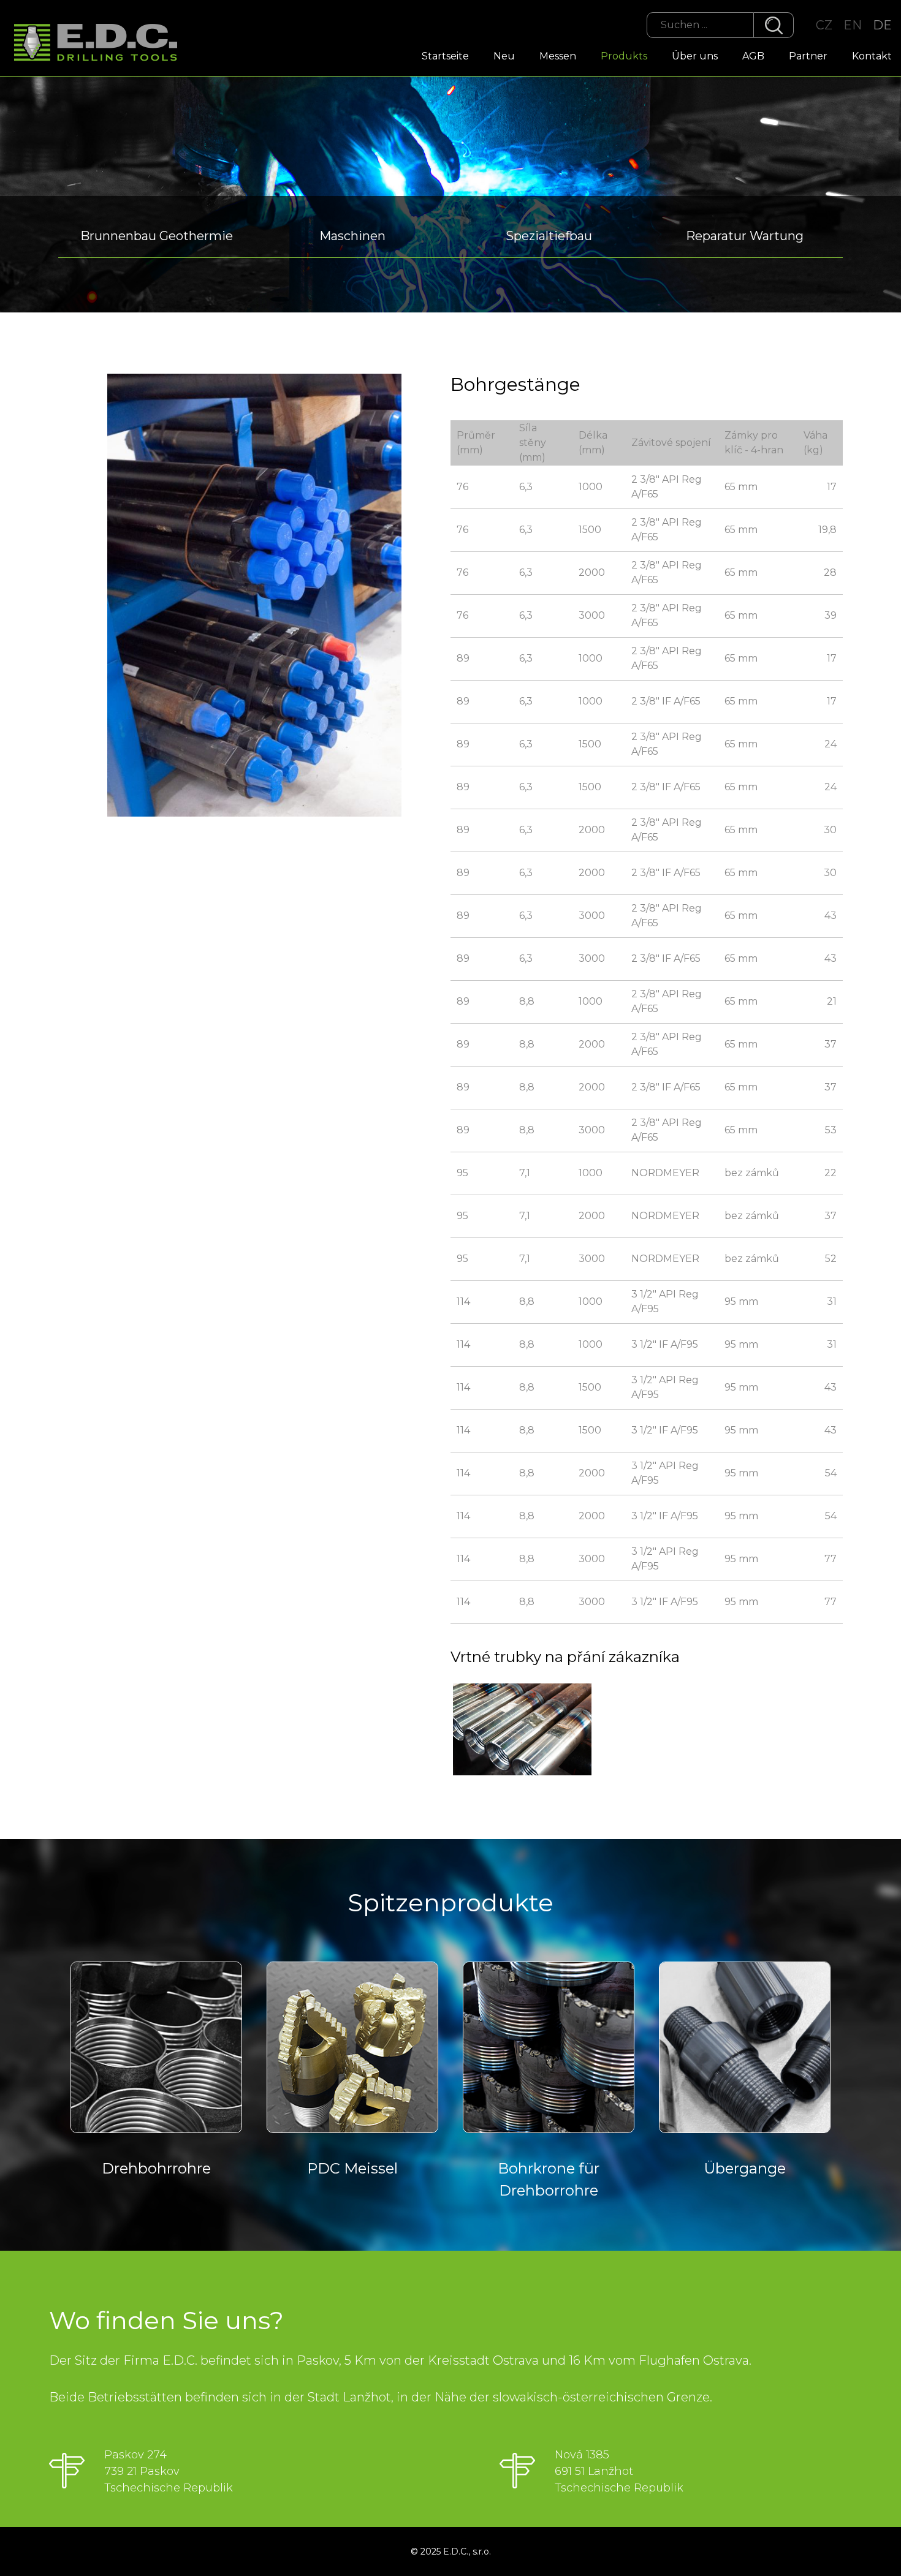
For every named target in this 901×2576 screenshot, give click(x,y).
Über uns (695, 56)
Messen (558, 56)
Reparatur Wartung (745, 236)
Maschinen (352, 236)
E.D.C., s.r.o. (467, 2551)
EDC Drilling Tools (101, 43)
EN (853, 25)
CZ (824, 25)
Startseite (445, 56)
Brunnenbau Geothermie (157, 236)
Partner (808, 56)
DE (882, 25)
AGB (753, 56)
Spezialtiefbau (549, 236)
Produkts (624, 56)
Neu (504, 56)
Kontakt (872, 56)
